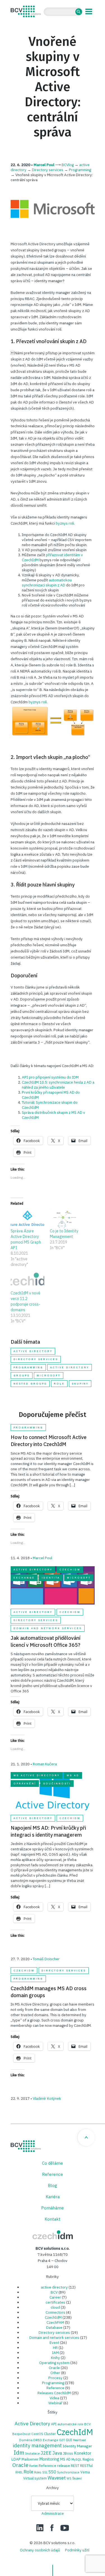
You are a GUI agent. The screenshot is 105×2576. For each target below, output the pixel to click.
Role (59, 1384)
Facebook (52, 2528)
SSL (45, 2472)
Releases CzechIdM (54, 2393)
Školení (77, 2478)
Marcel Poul (44, 165)
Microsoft (49, 1376)
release (64, 2466)
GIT (62, 2440)
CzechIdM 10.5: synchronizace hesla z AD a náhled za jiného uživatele (58, 1085)
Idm (19, 2453)
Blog (53, 2185)
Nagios (88, 2459)
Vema (85, 2472)
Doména (26, 2440)
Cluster (50, 2434)
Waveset (57, 2478)
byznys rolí (65, 523)
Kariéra (53, 2197)
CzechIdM (70, 1570)
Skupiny (80, 1384)
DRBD (38, 2440)
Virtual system (35, 2478)
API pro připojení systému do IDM (50, 1077)
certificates (55, 2302)
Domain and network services (48, 1628)
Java (57, 2453)
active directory (33, 1351)
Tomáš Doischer (46, 1959)
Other (55, 2373)
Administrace (53, 2513)
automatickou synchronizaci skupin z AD (47, 582)
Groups (22, 1376)
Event (54, 2343)
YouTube (65, 2528)
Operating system (54, 2363)
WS (69, 2478)
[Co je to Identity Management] (67, 1219)
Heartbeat (79, 2440)
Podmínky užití (77, 2550)
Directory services (48, 170)
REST (75, 2466)
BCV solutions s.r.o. (26, 11)
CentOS (37, 2434)
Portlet (33, 2466)
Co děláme (53, 2163)
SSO (52, 2472)
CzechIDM (53, 2235)
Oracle (54, 2368)
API (54, 2424)
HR (55, 2348)
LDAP (16, 2459)
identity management (37, 2446)
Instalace (32, 2453)
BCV (54, 2292)
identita (51, 1578)
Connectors (55, 2312)
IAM (55, 2353)
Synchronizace (68, 2472)
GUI (69, 2440)
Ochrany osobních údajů (40, 2550)
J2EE (46, 2453)
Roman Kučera (45, 1764)
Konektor (83, 2453)
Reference (53, 2174)
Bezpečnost (21, 2434)
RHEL (19, 2472)
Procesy (55, 2378)
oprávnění (25, 1784)
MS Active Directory (37, 1775)
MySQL (77, 2459)
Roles (38, 2472)
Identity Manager (77, 2446)
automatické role (70, 2424)
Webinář (55, 2403)
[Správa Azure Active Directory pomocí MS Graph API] (27, 1219)
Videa (54, 2398)
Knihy (55, 2358)
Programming (80, 170)
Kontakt (53, 2219)
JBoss (68, 2453)
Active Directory (70, 1367)
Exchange (24, 1578)
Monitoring (49, 2459)
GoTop (86, 2138)
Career (55, 2297)
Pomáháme (53, 2208)
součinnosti (57, 1784)
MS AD (73, 1775)
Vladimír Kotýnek (47, 2098)
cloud (55, 2307)
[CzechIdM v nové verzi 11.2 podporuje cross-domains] (27, 1281)
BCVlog (68, 165)
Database (54, 2327)
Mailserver (30, 2459)
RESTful (86, 2466)
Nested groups (30, 1384)
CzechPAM (55, 2322)
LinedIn (40, 2528)
